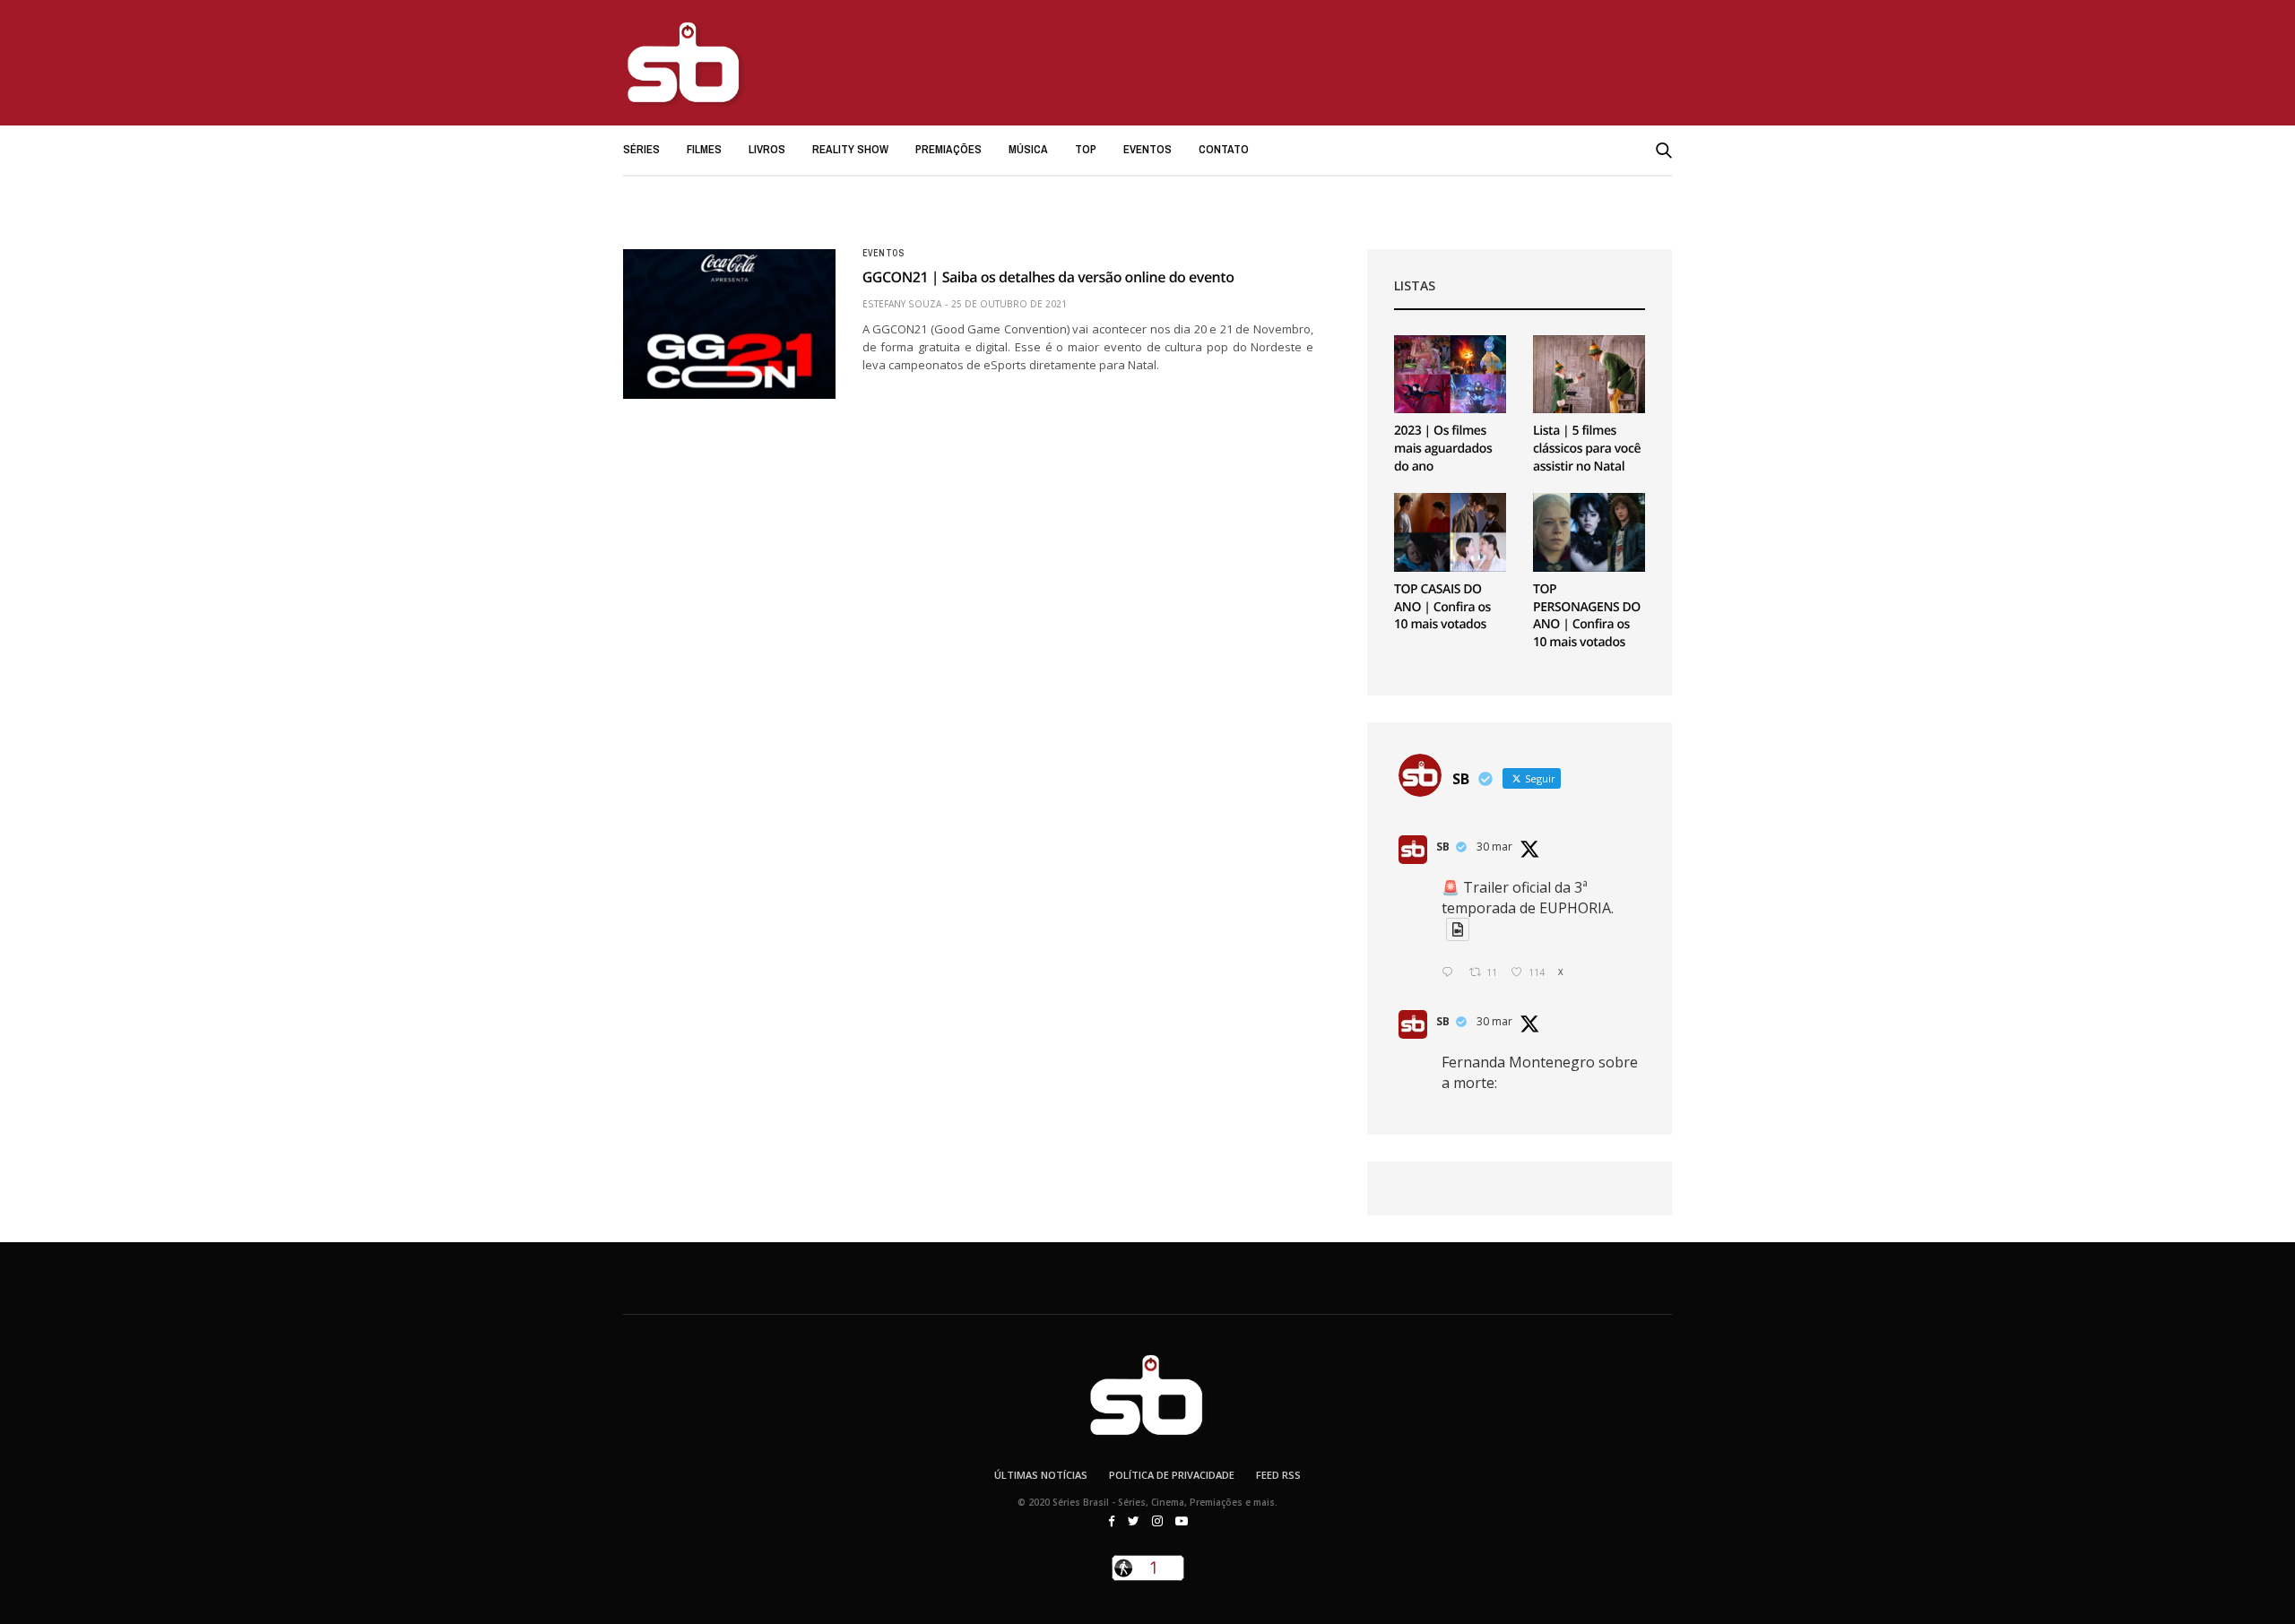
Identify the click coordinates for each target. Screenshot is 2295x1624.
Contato (1224, 149)
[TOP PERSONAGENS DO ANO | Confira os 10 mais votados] (1589, 532)
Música (1028, 149)
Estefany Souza (902, 304)
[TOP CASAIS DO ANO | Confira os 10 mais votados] (1450, 532)
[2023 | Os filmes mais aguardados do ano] (1450, 375)
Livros (767, 149)
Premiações (948, 149)
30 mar (1494, 847)
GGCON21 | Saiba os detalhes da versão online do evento (1048, 277)
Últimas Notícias (1041, 1475)
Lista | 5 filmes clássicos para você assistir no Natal (1587, 448)
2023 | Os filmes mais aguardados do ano (1443, 448)
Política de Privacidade (1172, 1475)
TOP (1086, 149)
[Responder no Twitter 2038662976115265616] (1451, 973)
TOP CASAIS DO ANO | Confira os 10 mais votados (1442, 607)
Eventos (1147, 149)
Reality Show (850, 149)
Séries (641, 149)
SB (1443, 847)
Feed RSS (1278, 1475)
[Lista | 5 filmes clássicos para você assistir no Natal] (1589, 375)
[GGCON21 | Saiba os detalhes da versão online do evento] (729, 324)
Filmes (704, 149)
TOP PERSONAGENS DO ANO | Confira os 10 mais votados (1587, 616)
